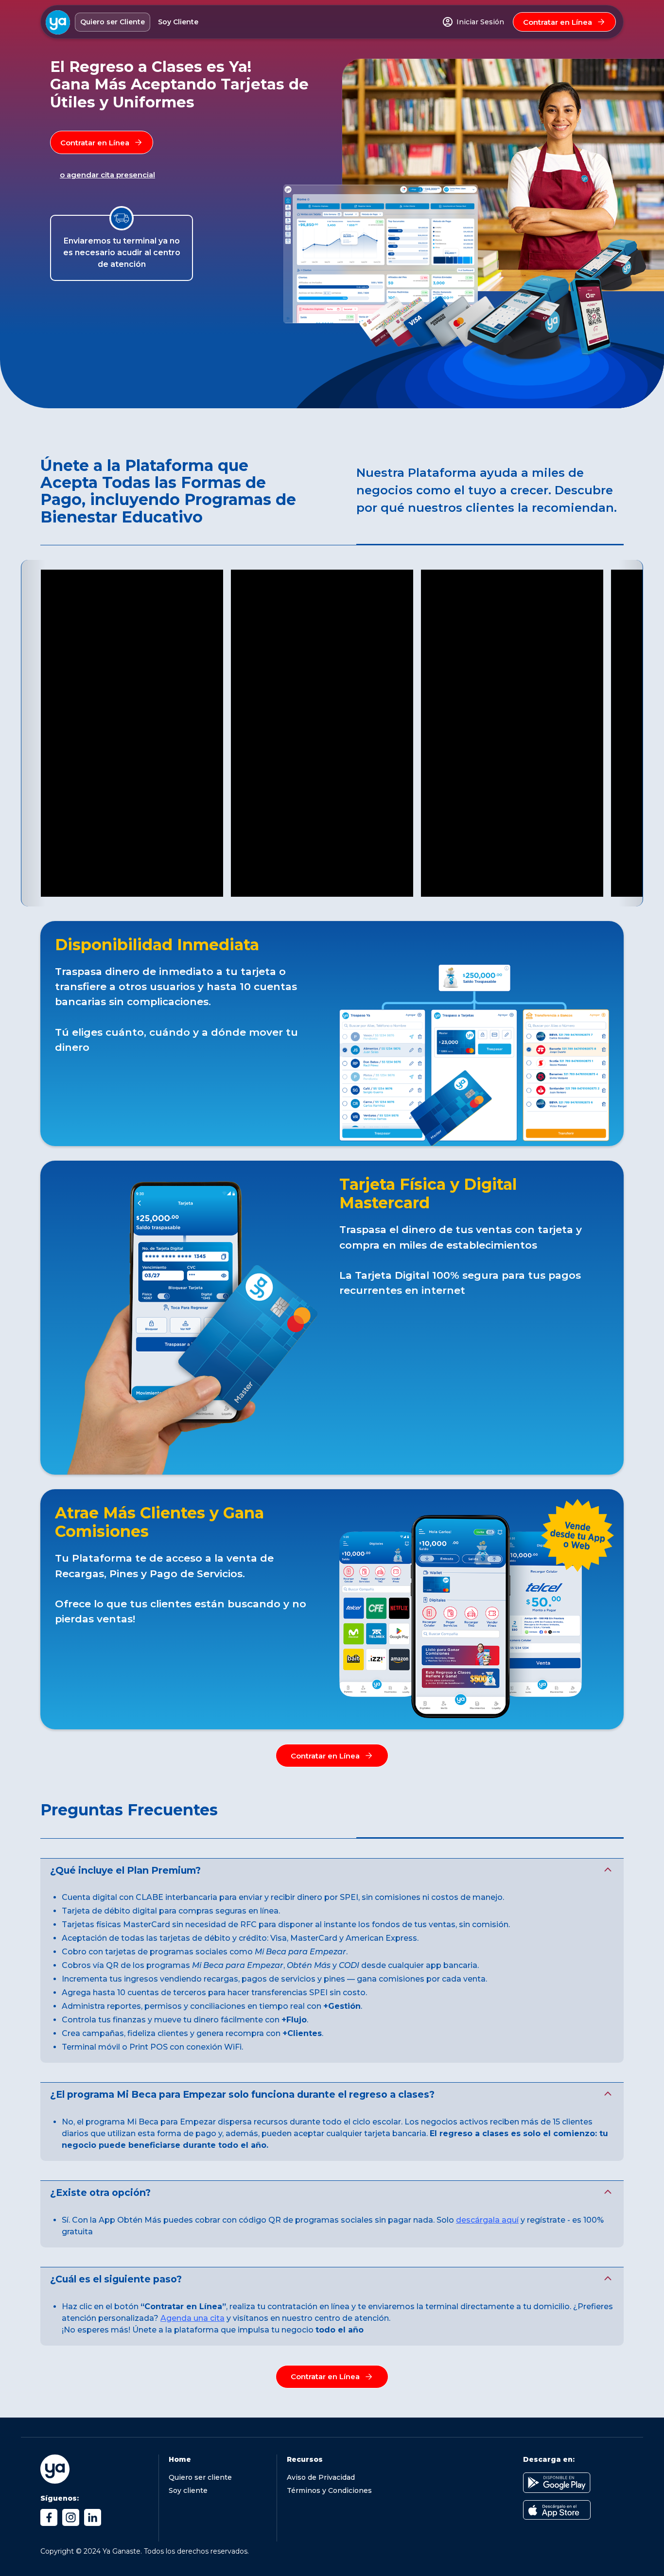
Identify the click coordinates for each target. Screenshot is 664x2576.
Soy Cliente (178, 22)
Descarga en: (549, 2459)
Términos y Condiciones (329, 2490)
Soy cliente (188, 2490)
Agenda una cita (192, 2318)
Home (180, 2459)
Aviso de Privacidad (321, 2477)
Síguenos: (60, 2498)
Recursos (305, 2459)
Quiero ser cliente (200, 2477)
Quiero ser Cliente (113, 22)
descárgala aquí (487, 2220)
